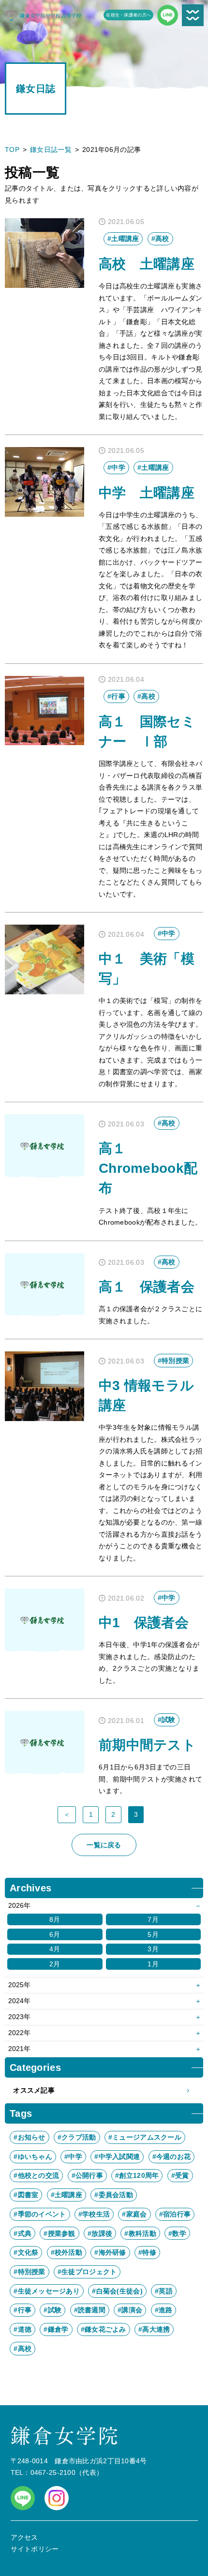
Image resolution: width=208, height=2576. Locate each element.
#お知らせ (29, 2137)
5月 (153, 1934)
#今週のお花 (172, 2157)
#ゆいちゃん (33, 2157)
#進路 (164, 2310)
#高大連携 (154, 2329)
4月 (55, 1949)
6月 (55, 1934)
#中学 (73, 2157)
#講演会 (130, 2310)
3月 (153, 1949)
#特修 (147, 2252)
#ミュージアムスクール (145, 2137)
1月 (153, 1964)
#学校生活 (94, 2214)
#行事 (22, 2310)
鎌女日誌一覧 (51, 150)
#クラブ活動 (77, 2137)
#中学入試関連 (117, 2157)
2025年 (19, 1985)
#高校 (22, 2349)
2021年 (19, 2049)
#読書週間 (90, 2310)
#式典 (22, 2233)
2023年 (19, 2017)
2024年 (19, 2001)
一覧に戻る (104, 1845)
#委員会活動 (114, 2195)
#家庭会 (134, 2214)
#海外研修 (110, 2252)
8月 (55, 1919)
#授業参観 (59, 2233)
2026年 (19, 1905)
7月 (153, 1919)
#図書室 (26, 2195)
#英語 (164, 2291)
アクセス (24, 2537)
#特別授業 (29, 2272)
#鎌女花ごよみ (104, 2329)
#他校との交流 (36, 2175)
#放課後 (100, 2233)
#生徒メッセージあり (47, 2291)
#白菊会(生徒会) (117, 2291)
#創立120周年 (137, 2175)
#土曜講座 (67, 2195)
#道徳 (22, 2329)
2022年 (19, 2033)
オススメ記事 (34, 2090)
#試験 (52, 2310)
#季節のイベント (40, 2214)
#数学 (177, 2233)
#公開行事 (87, 2175)
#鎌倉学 (56, 2329)
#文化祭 (26, 2252)
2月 (55, 1964)
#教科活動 (140, 2233)
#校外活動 (67, 2252)
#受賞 (180, 2175)
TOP (12, 150)
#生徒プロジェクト (87, 2272)
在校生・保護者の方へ (128, 15)
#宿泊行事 (175, 2214)
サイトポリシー (35, 2549)
